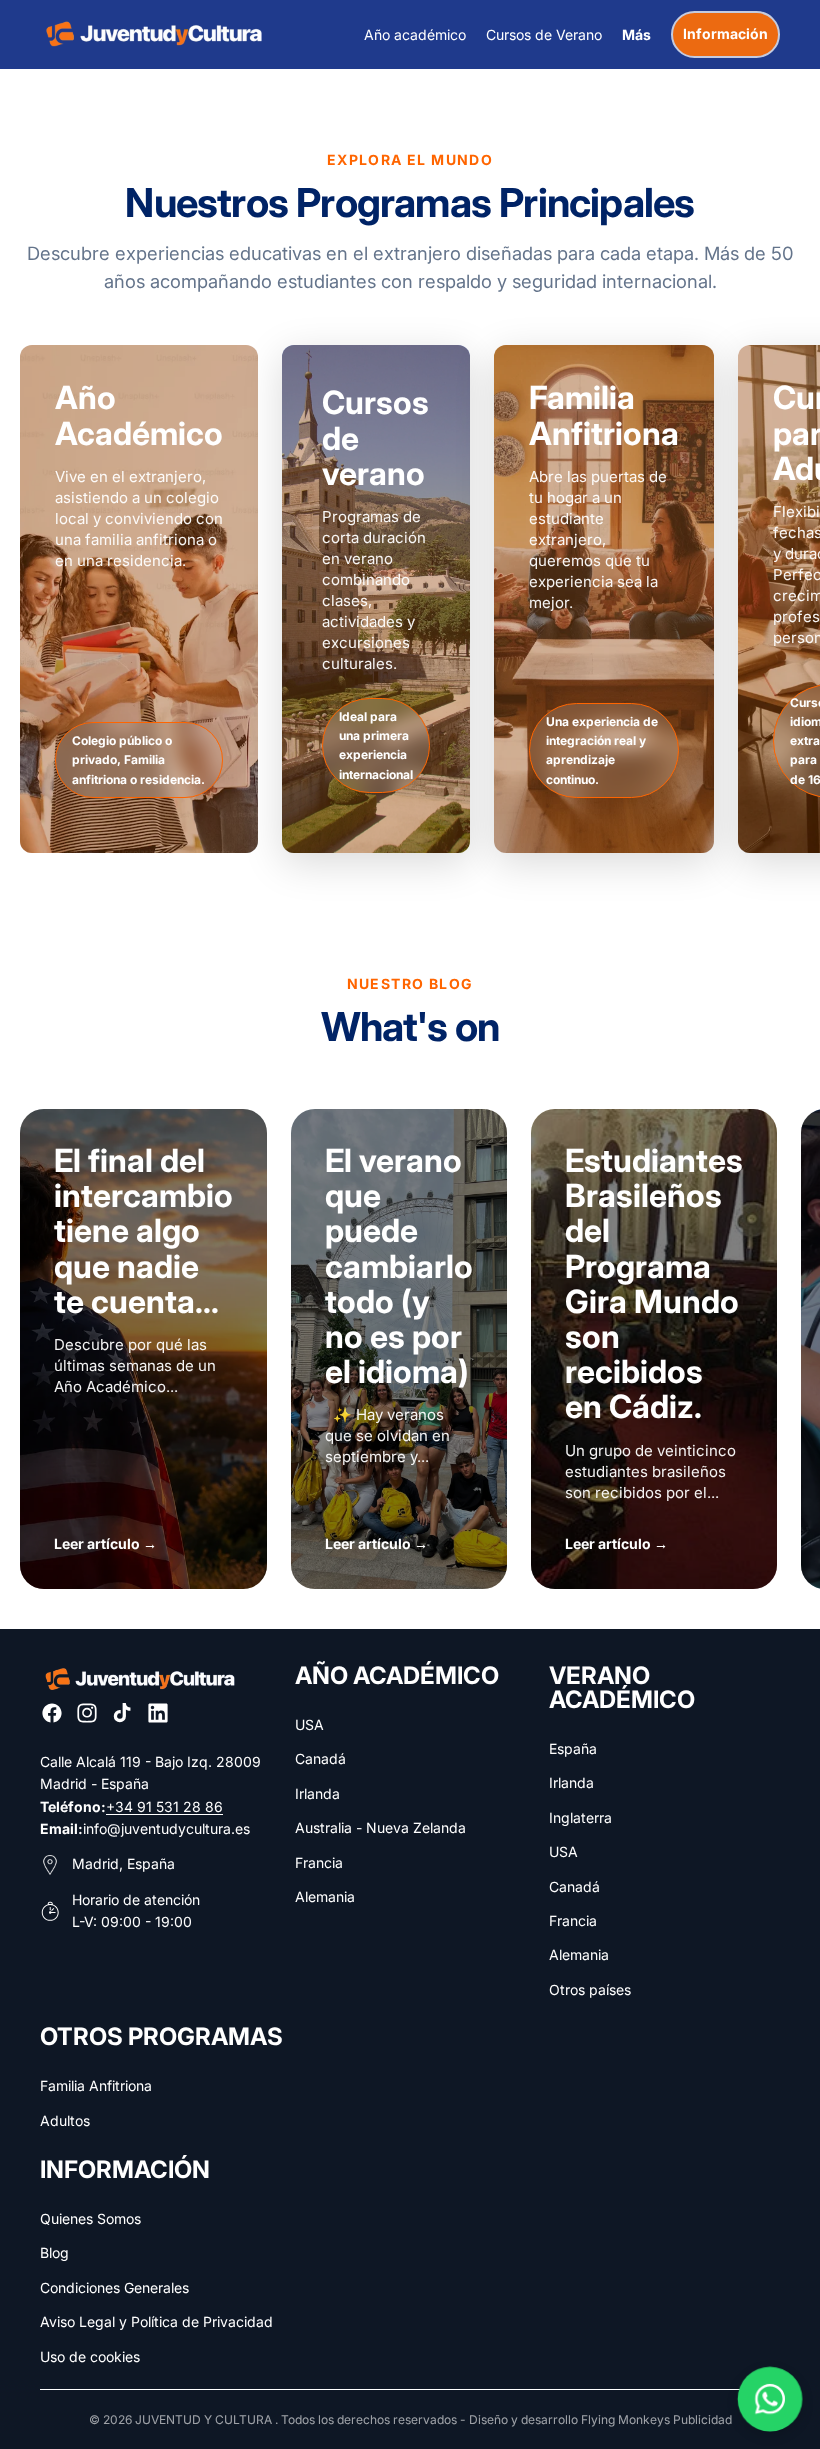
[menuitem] (636, 34)
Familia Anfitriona (96, 2085)
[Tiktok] (122, 1713)
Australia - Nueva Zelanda (380, 1827)
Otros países (590, 1989)
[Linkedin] (158, 1713)
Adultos (65, 2120)
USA (309, 1724)
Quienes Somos (90, 2218)
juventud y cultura (203, 2419)
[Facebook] (52, 1713)
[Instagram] (87, 1713)
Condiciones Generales (114, 2287)
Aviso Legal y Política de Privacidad (156, 2321)
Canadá (320, 1758)
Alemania (325, 1896)
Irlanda (317, 1793)
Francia (319, 1862)
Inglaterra (580, 1817)
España (573, 1748)
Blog (54, 2252)
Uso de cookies (90, 2356)
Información (725, 33)
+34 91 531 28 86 (164, 1806)
